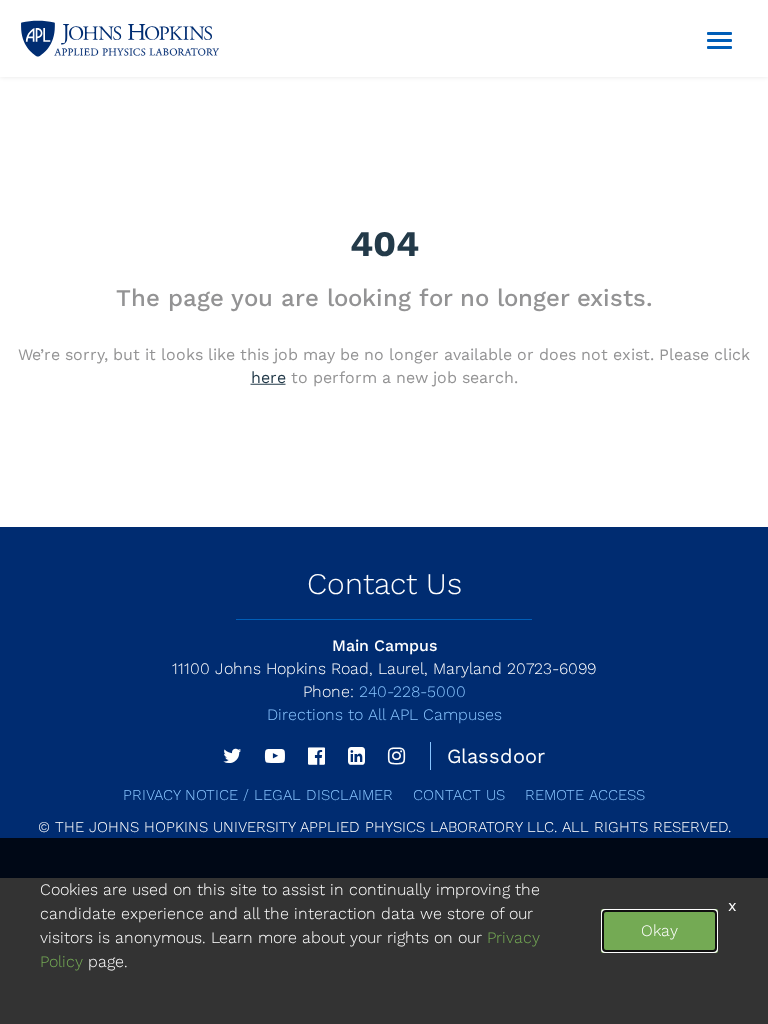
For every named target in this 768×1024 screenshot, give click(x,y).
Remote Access (585, 795)
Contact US (459, 795)
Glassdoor (496, 756)
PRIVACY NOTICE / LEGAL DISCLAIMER (258, 795)
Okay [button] (659, 930)
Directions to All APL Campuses (384, 714)
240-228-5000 (384, 691)
